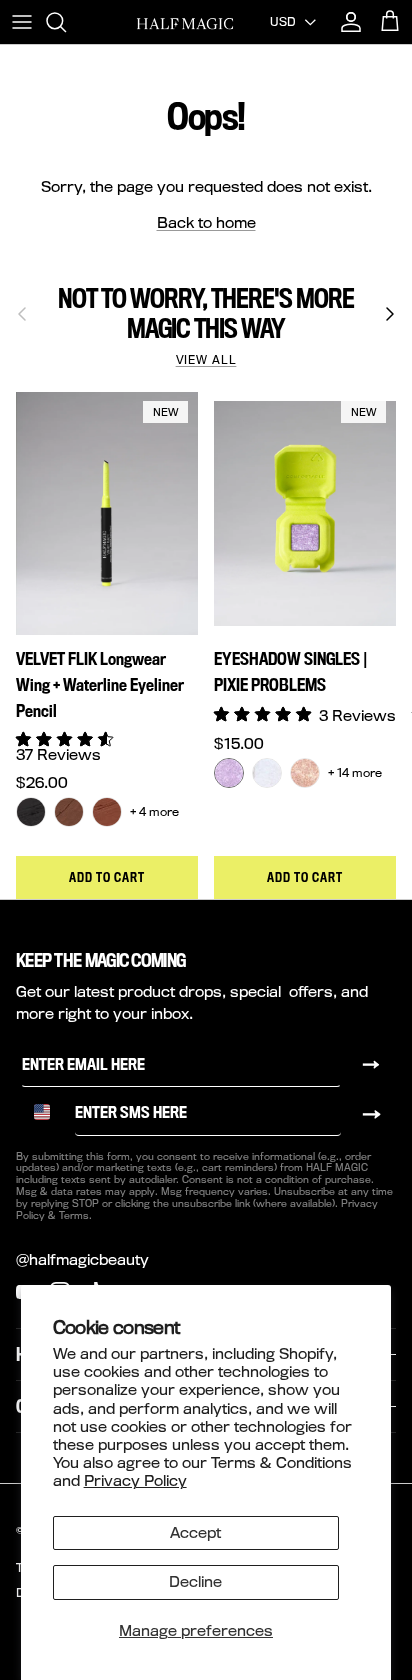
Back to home (206, 222)
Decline (195, 1581)
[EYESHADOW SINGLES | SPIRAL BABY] (267, 773)
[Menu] (22, 22)
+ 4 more (154, 811)
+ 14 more (355, 772)
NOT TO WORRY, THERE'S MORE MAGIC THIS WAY (206, 313)
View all (206, 360)
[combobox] (49, 1112)
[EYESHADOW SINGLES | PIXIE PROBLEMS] (229, 773)
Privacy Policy (135, 1480)
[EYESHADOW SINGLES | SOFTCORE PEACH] (305, 773)
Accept (195, 1532)
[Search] (66, 22)
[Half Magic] (185, 22)
